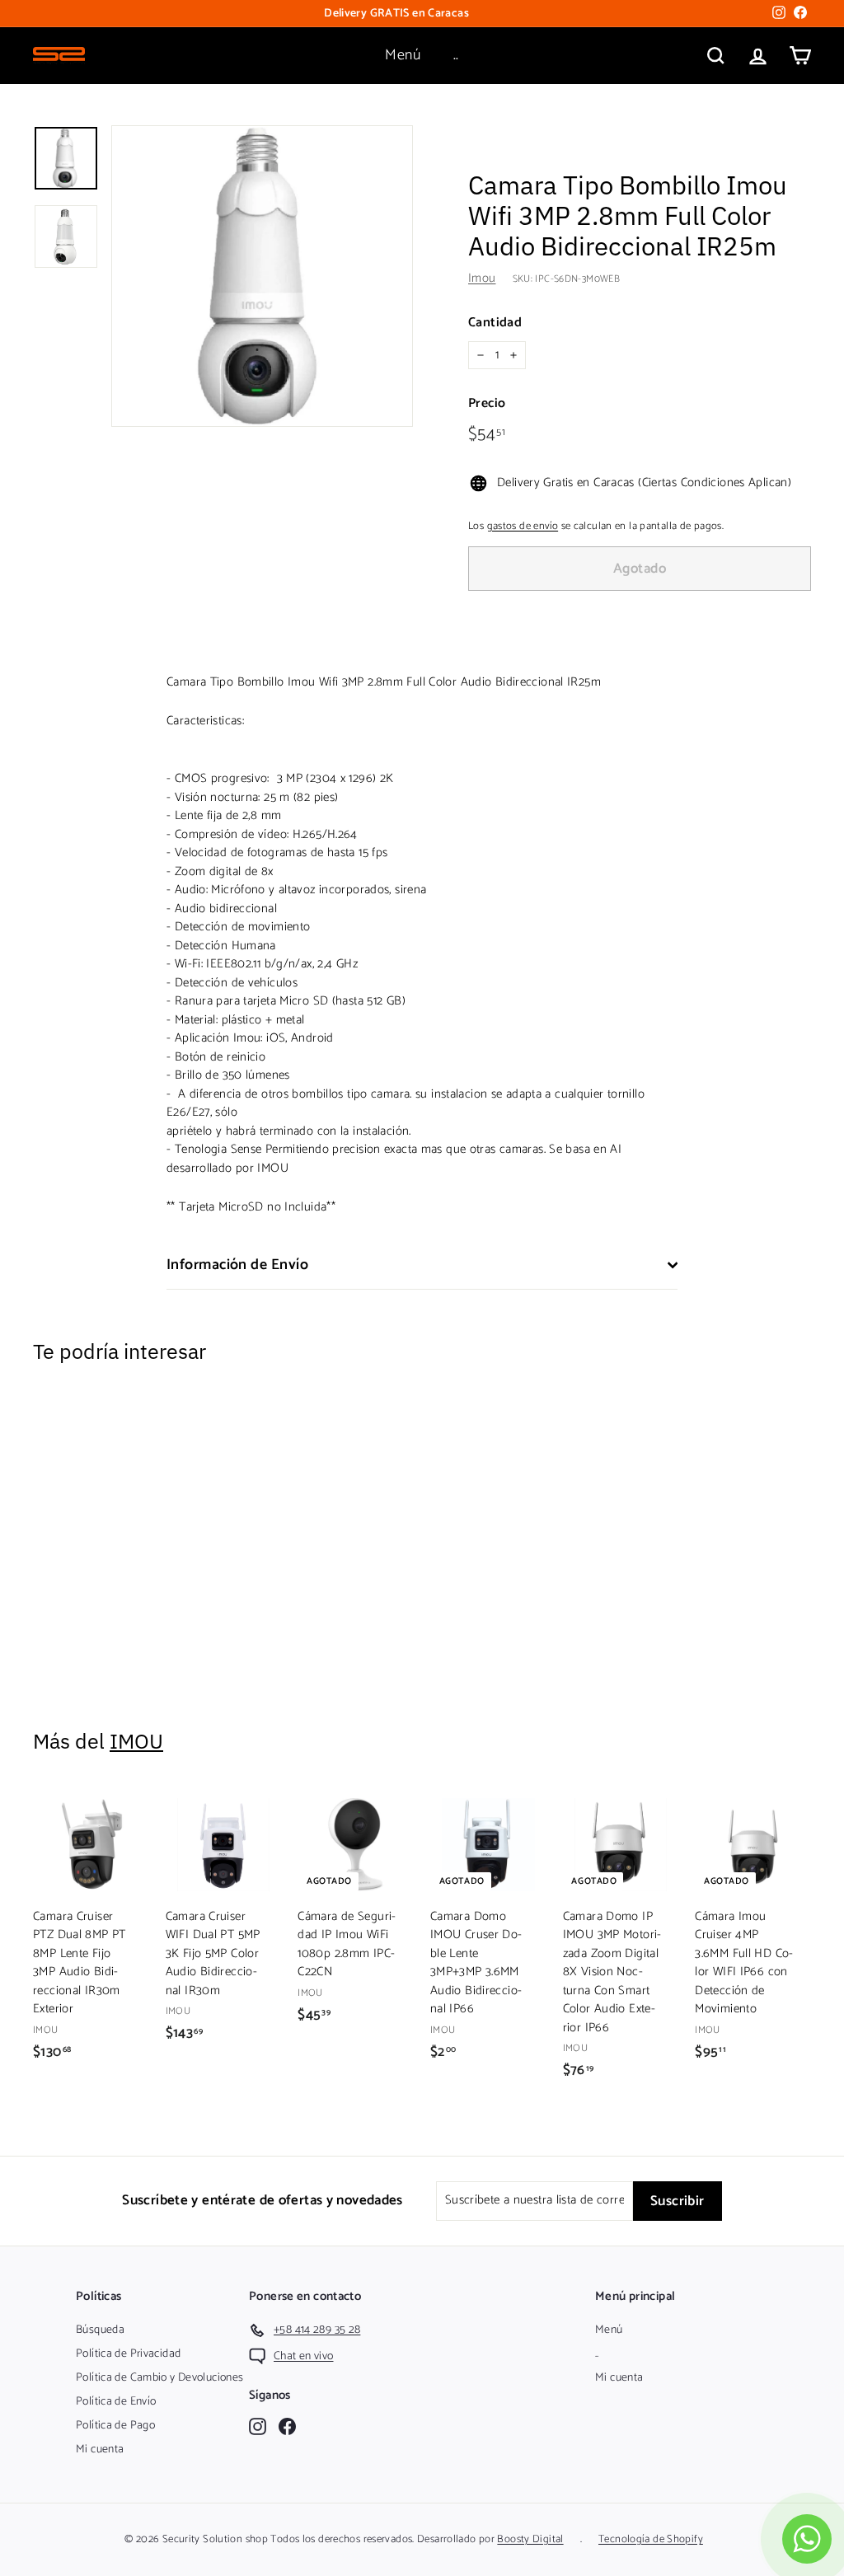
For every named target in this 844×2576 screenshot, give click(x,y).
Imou (482, 278)
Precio (487, 404)
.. (456, 55)
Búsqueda (100, 2330)
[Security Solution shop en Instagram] (258, 2426)
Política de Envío (116, 2402)
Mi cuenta (100, 2450)
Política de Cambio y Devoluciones (159, 2378)
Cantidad (495, 323)
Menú (403, 55)
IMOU (136, 1741)
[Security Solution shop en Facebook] (287, 2426)
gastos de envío (523, 526)
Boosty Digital (530, 2539)
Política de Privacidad (128, 2354)
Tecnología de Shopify (651, 2539)
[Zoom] (262, 276)
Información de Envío (237, 1265)
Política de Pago (115, 2426)
